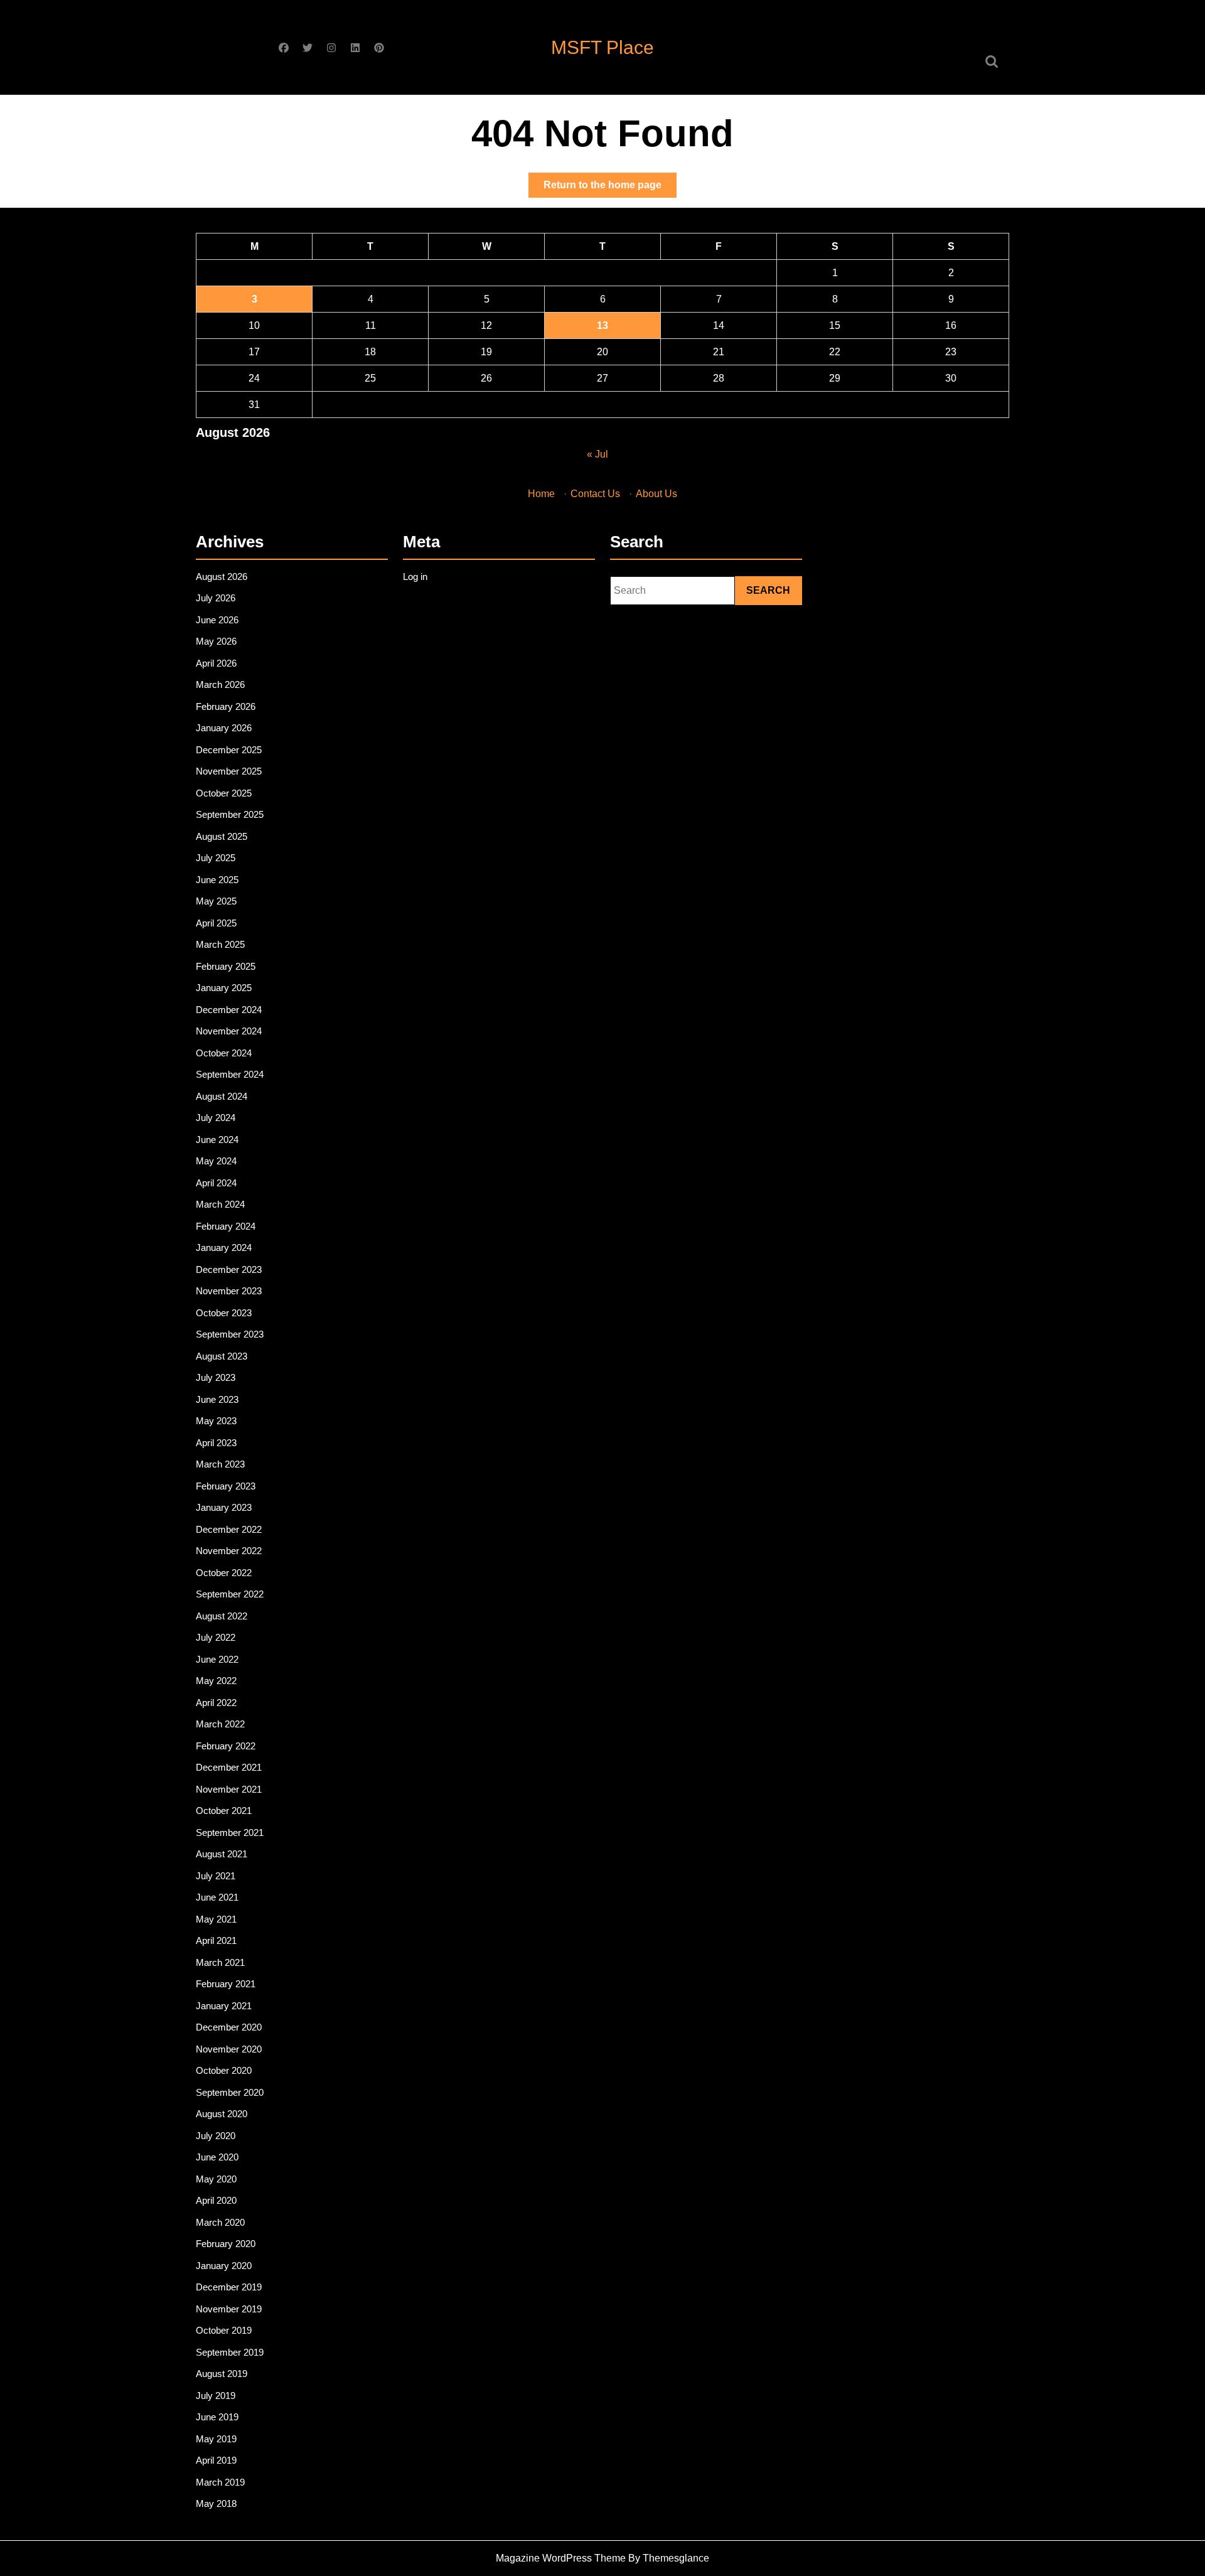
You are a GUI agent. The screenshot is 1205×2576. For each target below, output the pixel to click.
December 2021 (229, 1767)
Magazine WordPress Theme (561, 2558)
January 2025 (224, 988)
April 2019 (216, 2460)
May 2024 (216, 1161)
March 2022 (220, 1724)
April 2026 (216, 663)
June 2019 (217, 2417)
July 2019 (216, 2396)
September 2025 (230, 814)
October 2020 (224, 2070)
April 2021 (216, 1940)
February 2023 (226, 1486)
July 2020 (216, 2136)
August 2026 (222, 577)
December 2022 (229, 1529)
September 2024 (230, 1074)
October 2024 (224, 1053)
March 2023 (220, 1464)
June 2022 (217, 1659)
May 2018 (216, 2504)
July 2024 (216, 1118)
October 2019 (224, 2330)
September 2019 (230, 2352)
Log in (415, 577)
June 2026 (217, 620)
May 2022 (216, 1681)
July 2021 (216, 1876)
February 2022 (226, 1746)
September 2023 (230, 1334)
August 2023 (222, 1356)
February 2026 (226, 706)
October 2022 (224, 1573)
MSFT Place (602, 47)
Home (541, 494)
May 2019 (216, 2439)
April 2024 (216, 1183)
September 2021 (230, 1833)
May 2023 (216, 1421)
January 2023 (224, 1507)
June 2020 (217, 2157)
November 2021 (229, 1789)
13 (602, 325)
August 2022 (222, 1616)
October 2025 (224, 793)
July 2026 (216, 598)
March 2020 (220, 2222)
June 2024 (217, 1140)
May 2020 (216, 2179)
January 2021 (224, 2006)
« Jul (597, 454)
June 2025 (217, 880)
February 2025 (226, 966)
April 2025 (216, 923)
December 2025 (229, 750)
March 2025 (220, 944)
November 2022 (229, 1551)
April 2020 (216, 2200)
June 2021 (217, 1897)
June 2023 (217, 1399)
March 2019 (220, 2482)
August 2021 (222, 1854)
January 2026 (224, 728)
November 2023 (229, 1291)
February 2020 (226, 2244)
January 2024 (224, 1248)
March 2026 (220, 684)
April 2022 (216, 1703)
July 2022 (216, 1637)
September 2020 (230, 2092)
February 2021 (226, 1984)
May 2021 (216, 1919)
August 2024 (222, 1096)
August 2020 (222, 2114)
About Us (656, 494)
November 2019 (229, 2309)
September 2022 (230, 1594)
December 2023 (229, 1269)
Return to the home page (610, 188)
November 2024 (229, 1031)
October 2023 (224, 1313)
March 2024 (220, 1204)
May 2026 (216, 641)
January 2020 (224, 2266)
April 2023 (216, 1443)
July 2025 (216, 858)
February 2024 (226, 1226)
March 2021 (220, 1962)
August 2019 (222, 2374)
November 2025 (229, 771)
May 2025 (216, 901)
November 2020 (229, 2049)
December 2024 (229, 1010)
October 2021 (224, 1811)
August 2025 (222, 836)
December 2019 (229, 2287)
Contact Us (595, 494)
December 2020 (229, 2027)
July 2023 (216, 1377)
